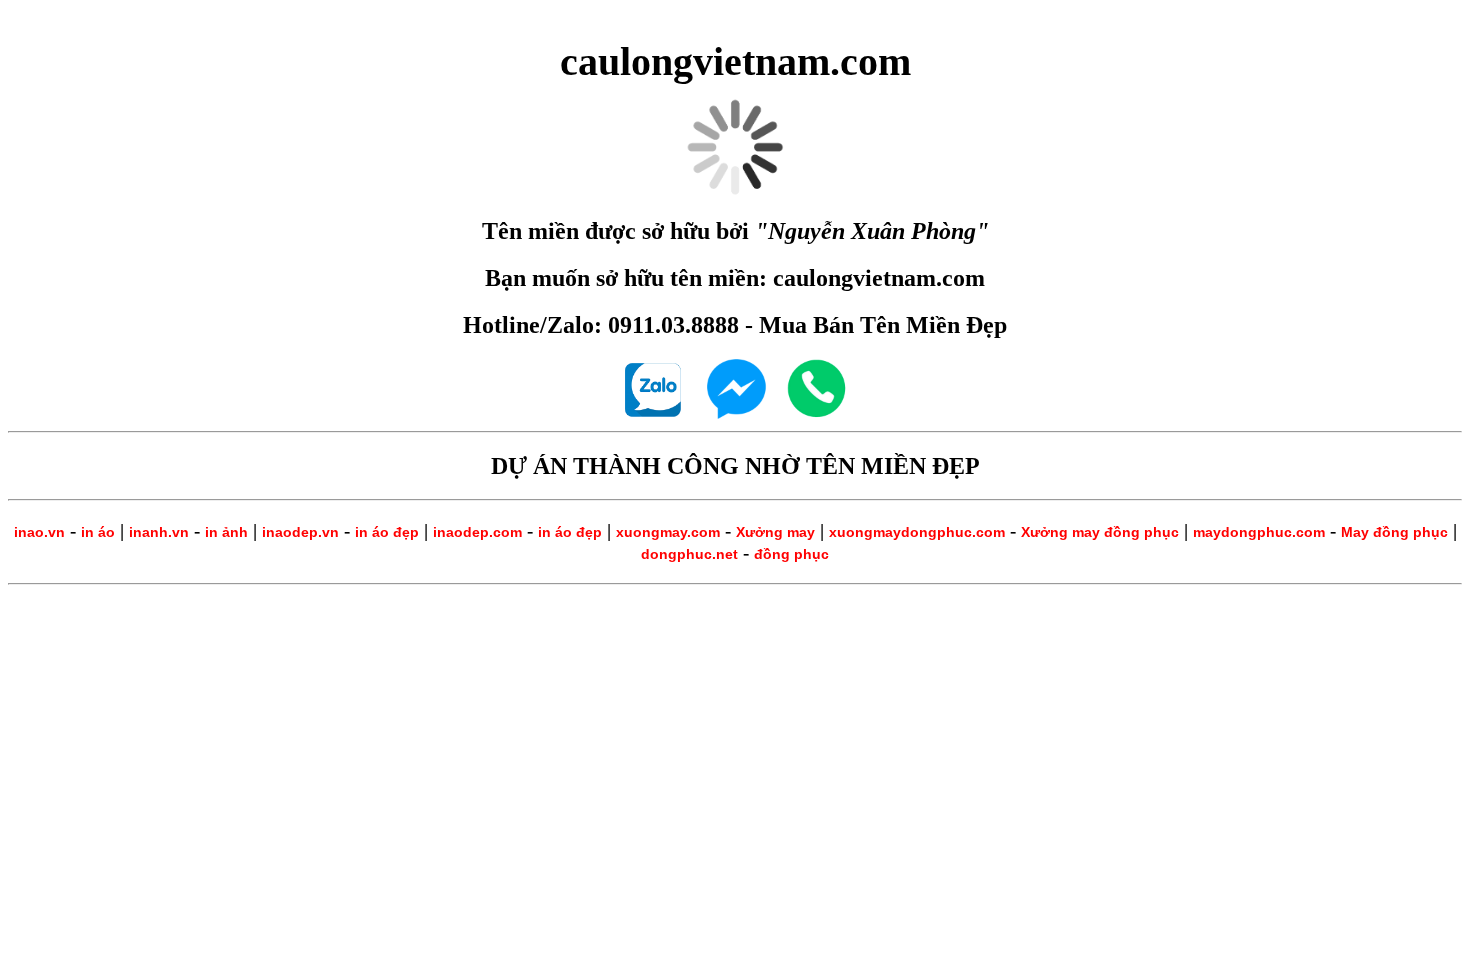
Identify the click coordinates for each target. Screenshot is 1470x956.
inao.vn (39, 532)
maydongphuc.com (1259, 532)
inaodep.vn (300, 532)
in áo (98, 532)
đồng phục (791, 554)
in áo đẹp (387, 532)
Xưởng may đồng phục (1100, 532)
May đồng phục (1394, 532)
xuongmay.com (668, 532)
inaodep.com (477, 532)
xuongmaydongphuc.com (917, 532)
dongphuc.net (689, 554)
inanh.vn (159, 532)
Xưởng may (775, 532)
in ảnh (226, 532)
